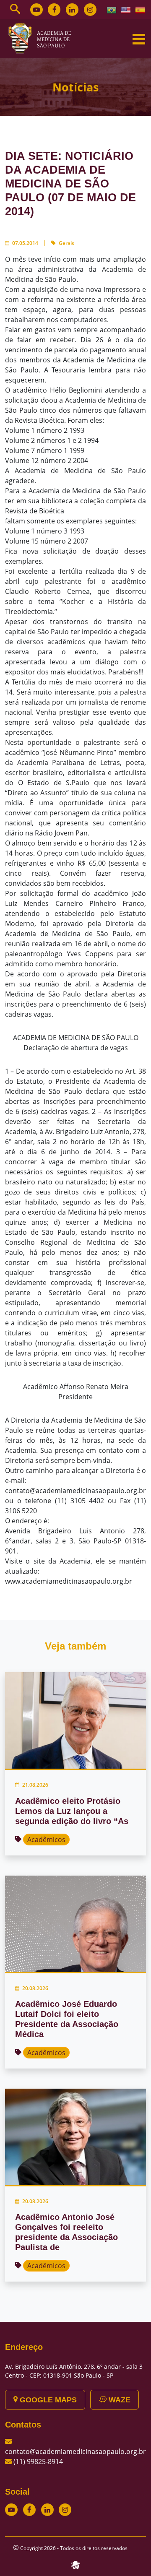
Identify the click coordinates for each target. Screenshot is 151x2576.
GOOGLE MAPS (47, 2400)
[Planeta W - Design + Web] (75, 2564)
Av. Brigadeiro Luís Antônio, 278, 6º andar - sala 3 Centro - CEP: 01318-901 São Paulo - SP (74, 2371)
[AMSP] (43, 38)
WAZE (118, 2400)
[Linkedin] (72, 10)
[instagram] (90, 10)
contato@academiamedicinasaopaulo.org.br (75, 2451)
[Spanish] (141, 9)
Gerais (66, 243)
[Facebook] (54, 10)
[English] (126, 9)
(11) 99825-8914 (38, 2462)
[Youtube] (36, 10)
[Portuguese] (112, 9)
